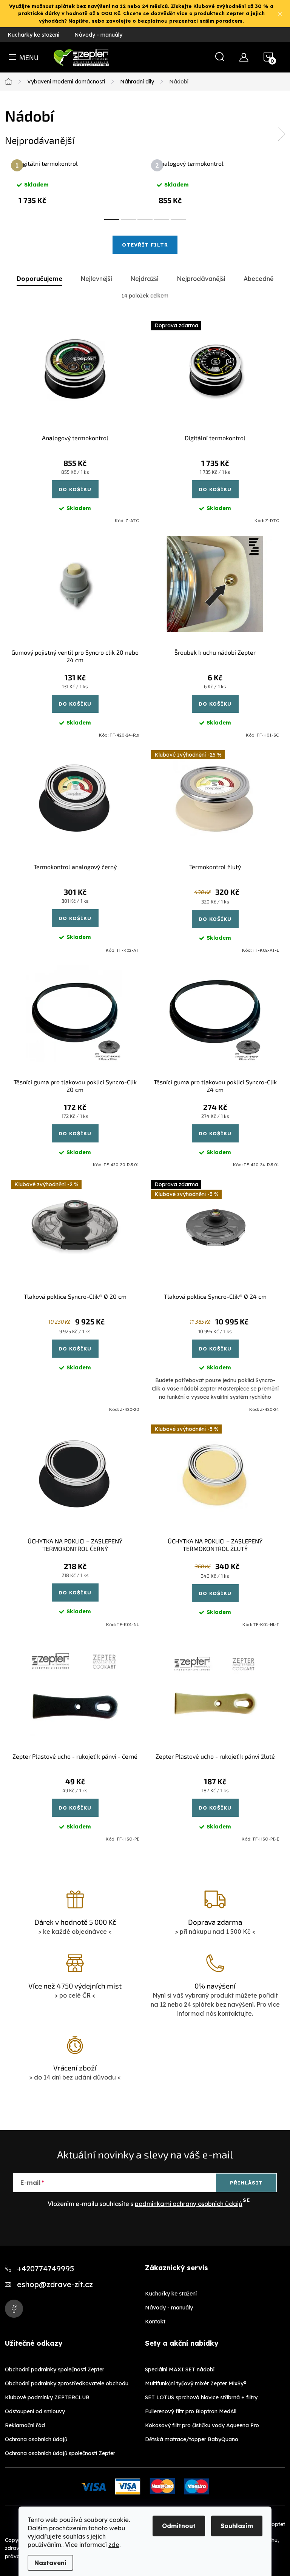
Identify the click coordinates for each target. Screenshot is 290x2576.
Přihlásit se (246, 2186)
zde (114, 2545)
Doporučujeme (39, 279)
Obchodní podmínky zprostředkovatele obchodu (67, 2383)
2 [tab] (128, 220)
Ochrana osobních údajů (36, 2439)
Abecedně (258, 279)
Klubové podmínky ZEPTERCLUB (47, 2397)
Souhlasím (237, 2526)
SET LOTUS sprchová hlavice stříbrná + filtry (201, 2397)
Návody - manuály (98, 35)
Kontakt (155, 2322)
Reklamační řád (25, 2425)
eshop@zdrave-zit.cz (55, 2284)
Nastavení (50, 2563)
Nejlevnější (96, 279)
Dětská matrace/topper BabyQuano (192, 2439)
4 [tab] (162, 220)
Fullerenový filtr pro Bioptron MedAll (191, 2411)
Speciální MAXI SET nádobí (180, 2369)
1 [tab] (112, 220)
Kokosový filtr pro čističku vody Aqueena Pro (202, 2425)
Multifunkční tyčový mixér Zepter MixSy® (196, 2383)
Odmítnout (179, 2526)
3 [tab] (145, 220)
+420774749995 (46, 2268)
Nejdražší (144, 279)
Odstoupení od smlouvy (35, 2411)
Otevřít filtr (145, 245)
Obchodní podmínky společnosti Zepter (55, 2369)
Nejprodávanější (201, 279)
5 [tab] (178, 220)
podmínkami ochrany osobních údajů (189, 2204)
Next (281, 134)
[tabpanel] (75, 182)
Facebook (14, 2309)
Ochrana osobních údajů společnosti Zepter (60, 2453)
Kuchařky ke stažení (33, 35)
